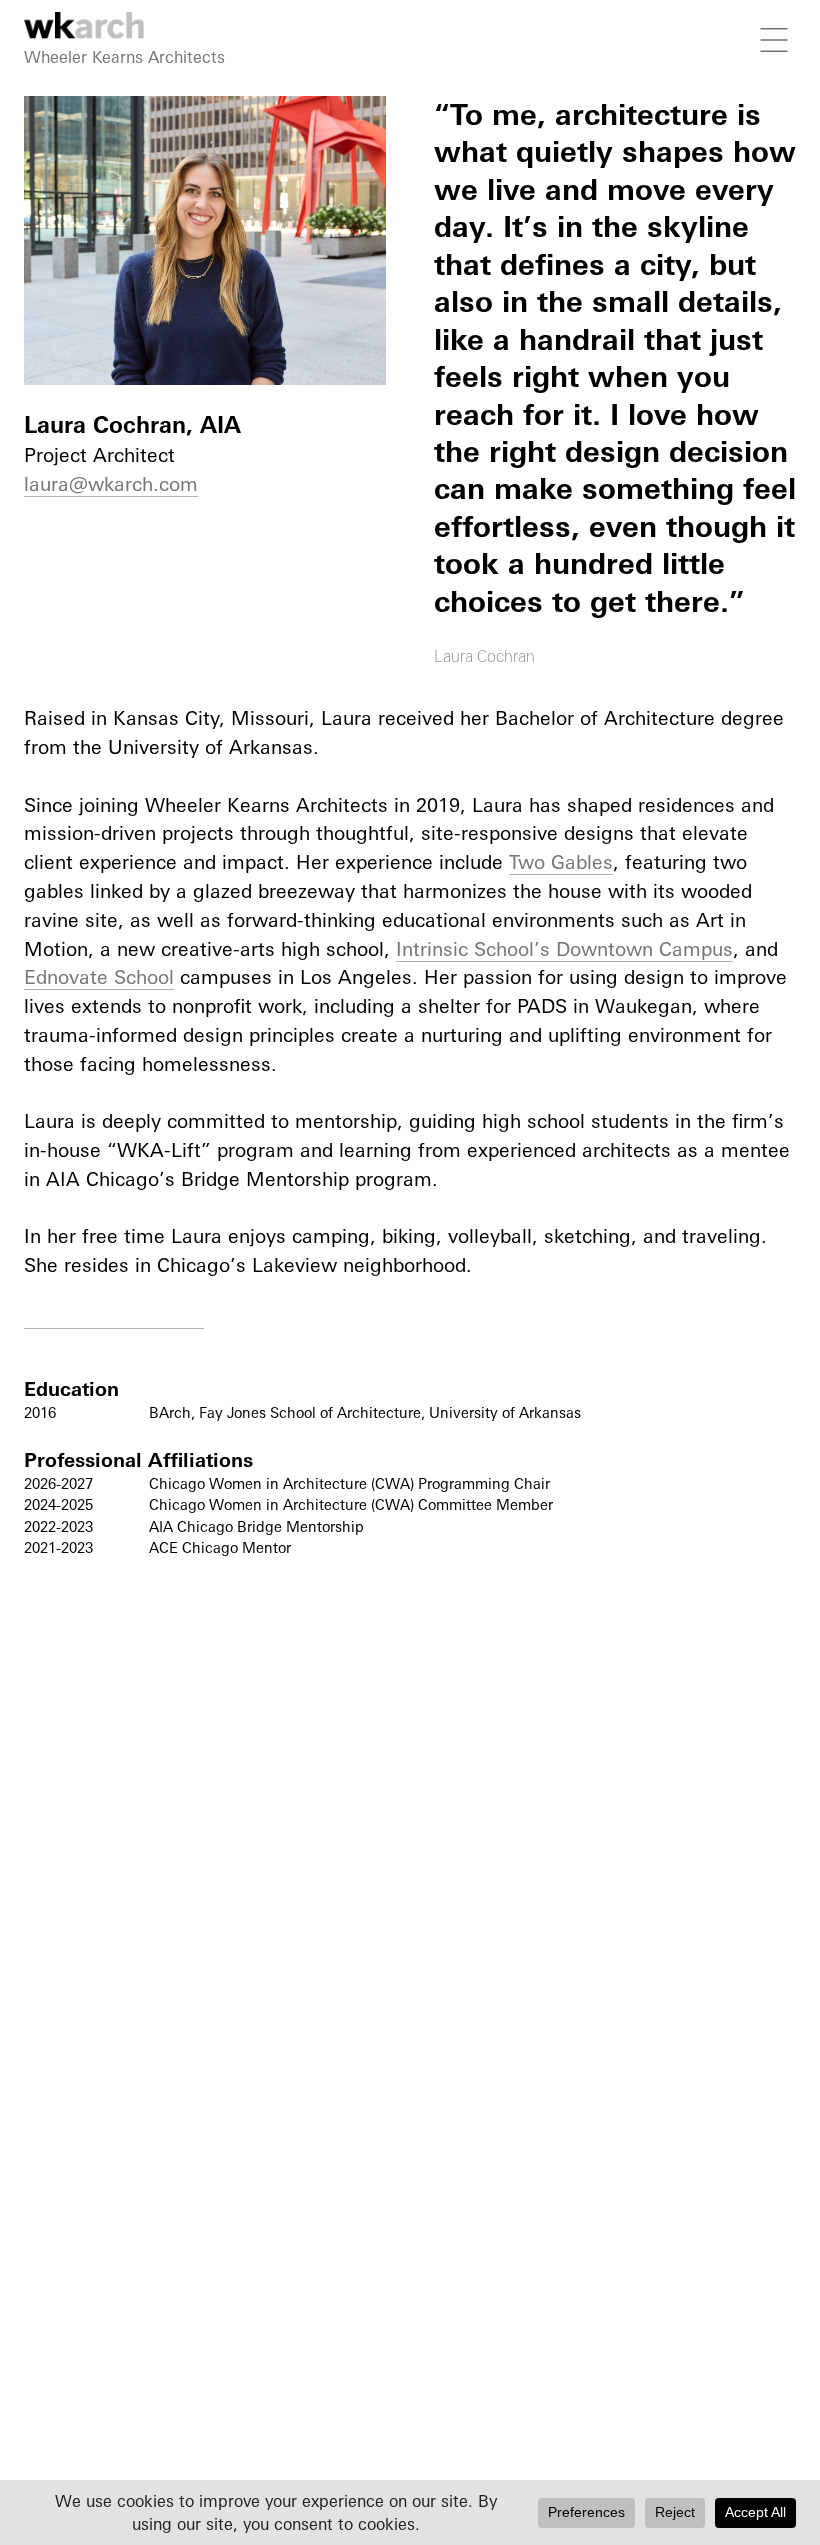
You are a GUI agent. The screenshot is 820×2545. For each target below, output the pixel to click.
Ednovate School (99, 977)
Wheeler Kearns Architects (124, 57)
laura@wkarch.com (111, 484)
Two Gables (561, 862)
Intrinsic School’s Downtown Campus (564, 949)
